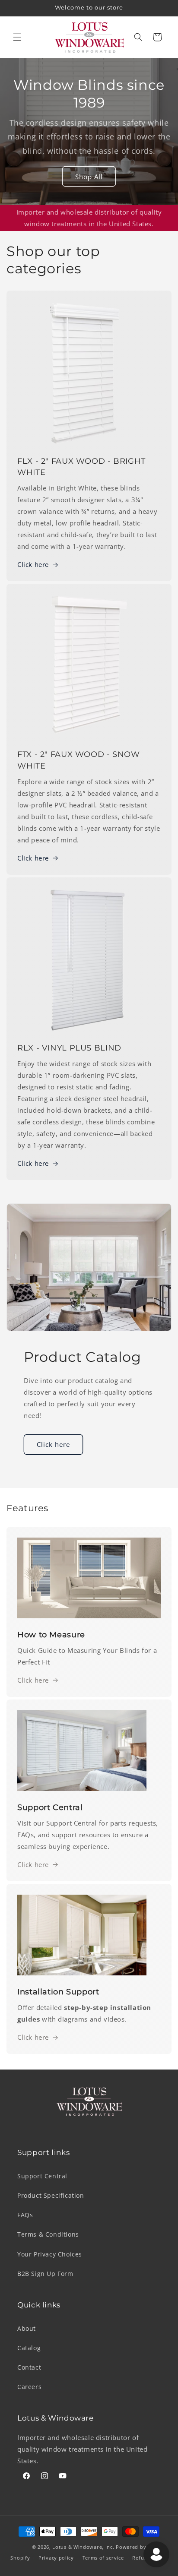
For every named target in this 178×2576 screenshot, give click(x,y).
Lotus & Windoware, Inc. (83, 2547)
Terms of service (103, 2558)
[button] (17, 37)
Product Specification (51, 2195)
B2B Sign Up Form (45, 2274)
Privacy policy (56, 2558)
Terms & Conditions (48, 2234)
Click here (33, 564)
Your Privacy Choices (50, 2254)
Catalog (29, 2348)
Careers (29, 2387)
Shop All (89, 177)
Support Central (42, 2176)
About (27, 2328)
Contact (29, 2367)
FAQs (25, 2215)
